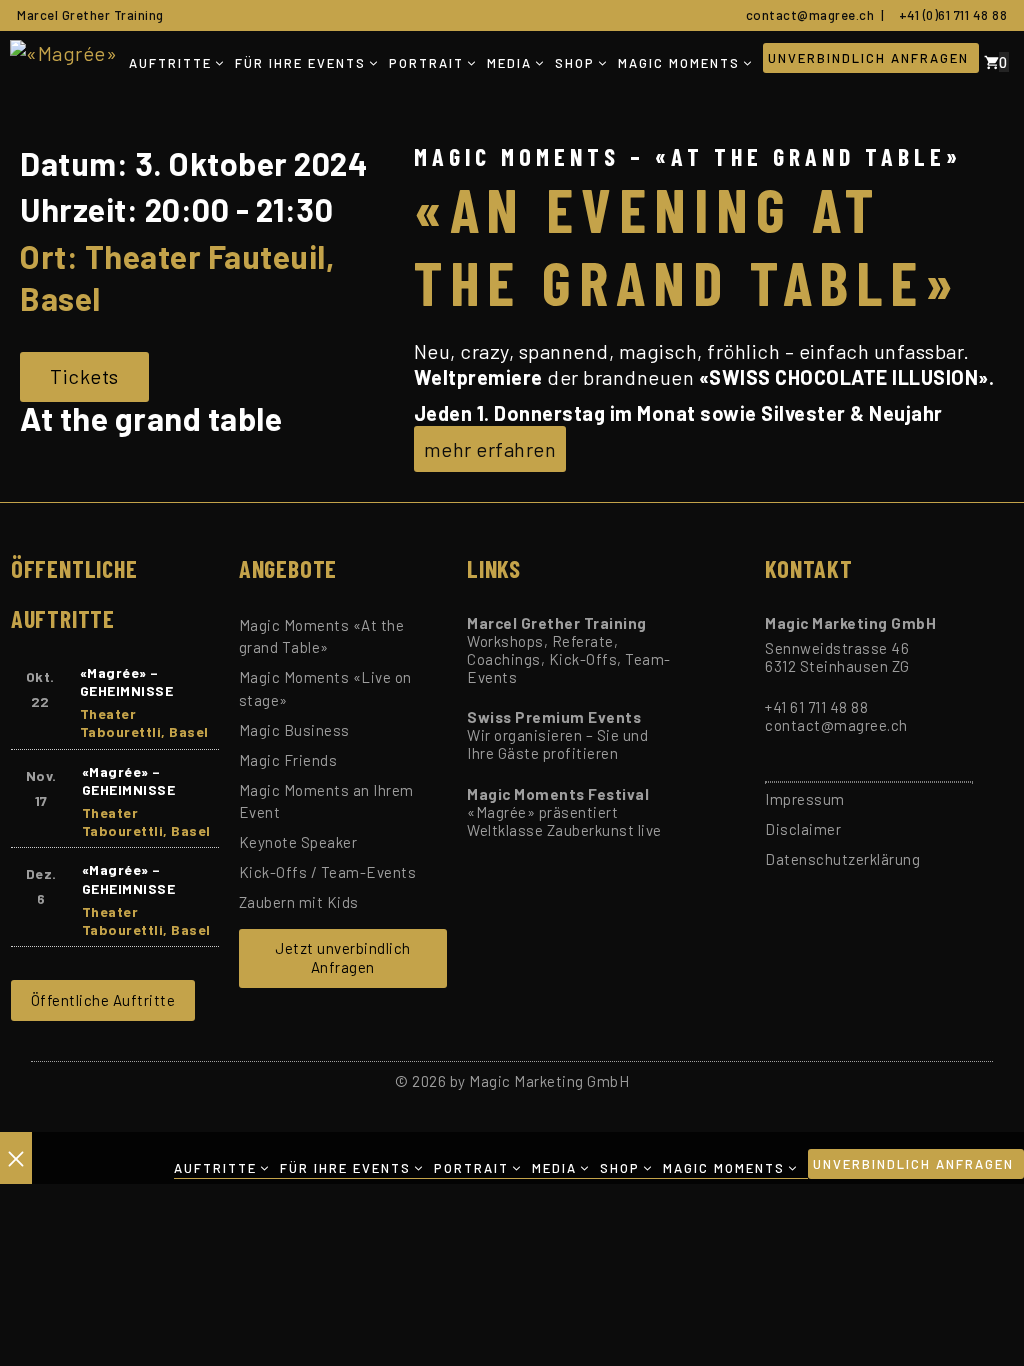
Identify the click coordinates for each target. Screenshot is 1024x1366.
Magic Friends (288, 760)
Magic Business (294, 730)
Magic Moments (679, 63)
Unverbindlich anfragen (868, 58)
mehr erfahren (490, 449)
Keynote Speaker (298, 842)
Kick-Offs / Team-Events (328, 872)
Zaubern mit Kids (299, 902)
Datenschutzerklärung (842, 859)
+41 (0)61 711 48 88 (950, 15)
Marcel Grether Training (90, 15)
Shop (575, 63)
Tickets (84, 376)
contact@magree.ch (807, 15)
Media (509, 63)
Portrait (426, 63)
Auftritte (170, 63)
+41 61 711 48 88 (816, 707)
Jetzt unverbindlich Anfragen (343, 958)
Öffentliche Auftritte (103, 1000)
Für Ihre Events (300, 63)
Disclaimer (803, 829)
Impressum (805, 799)
